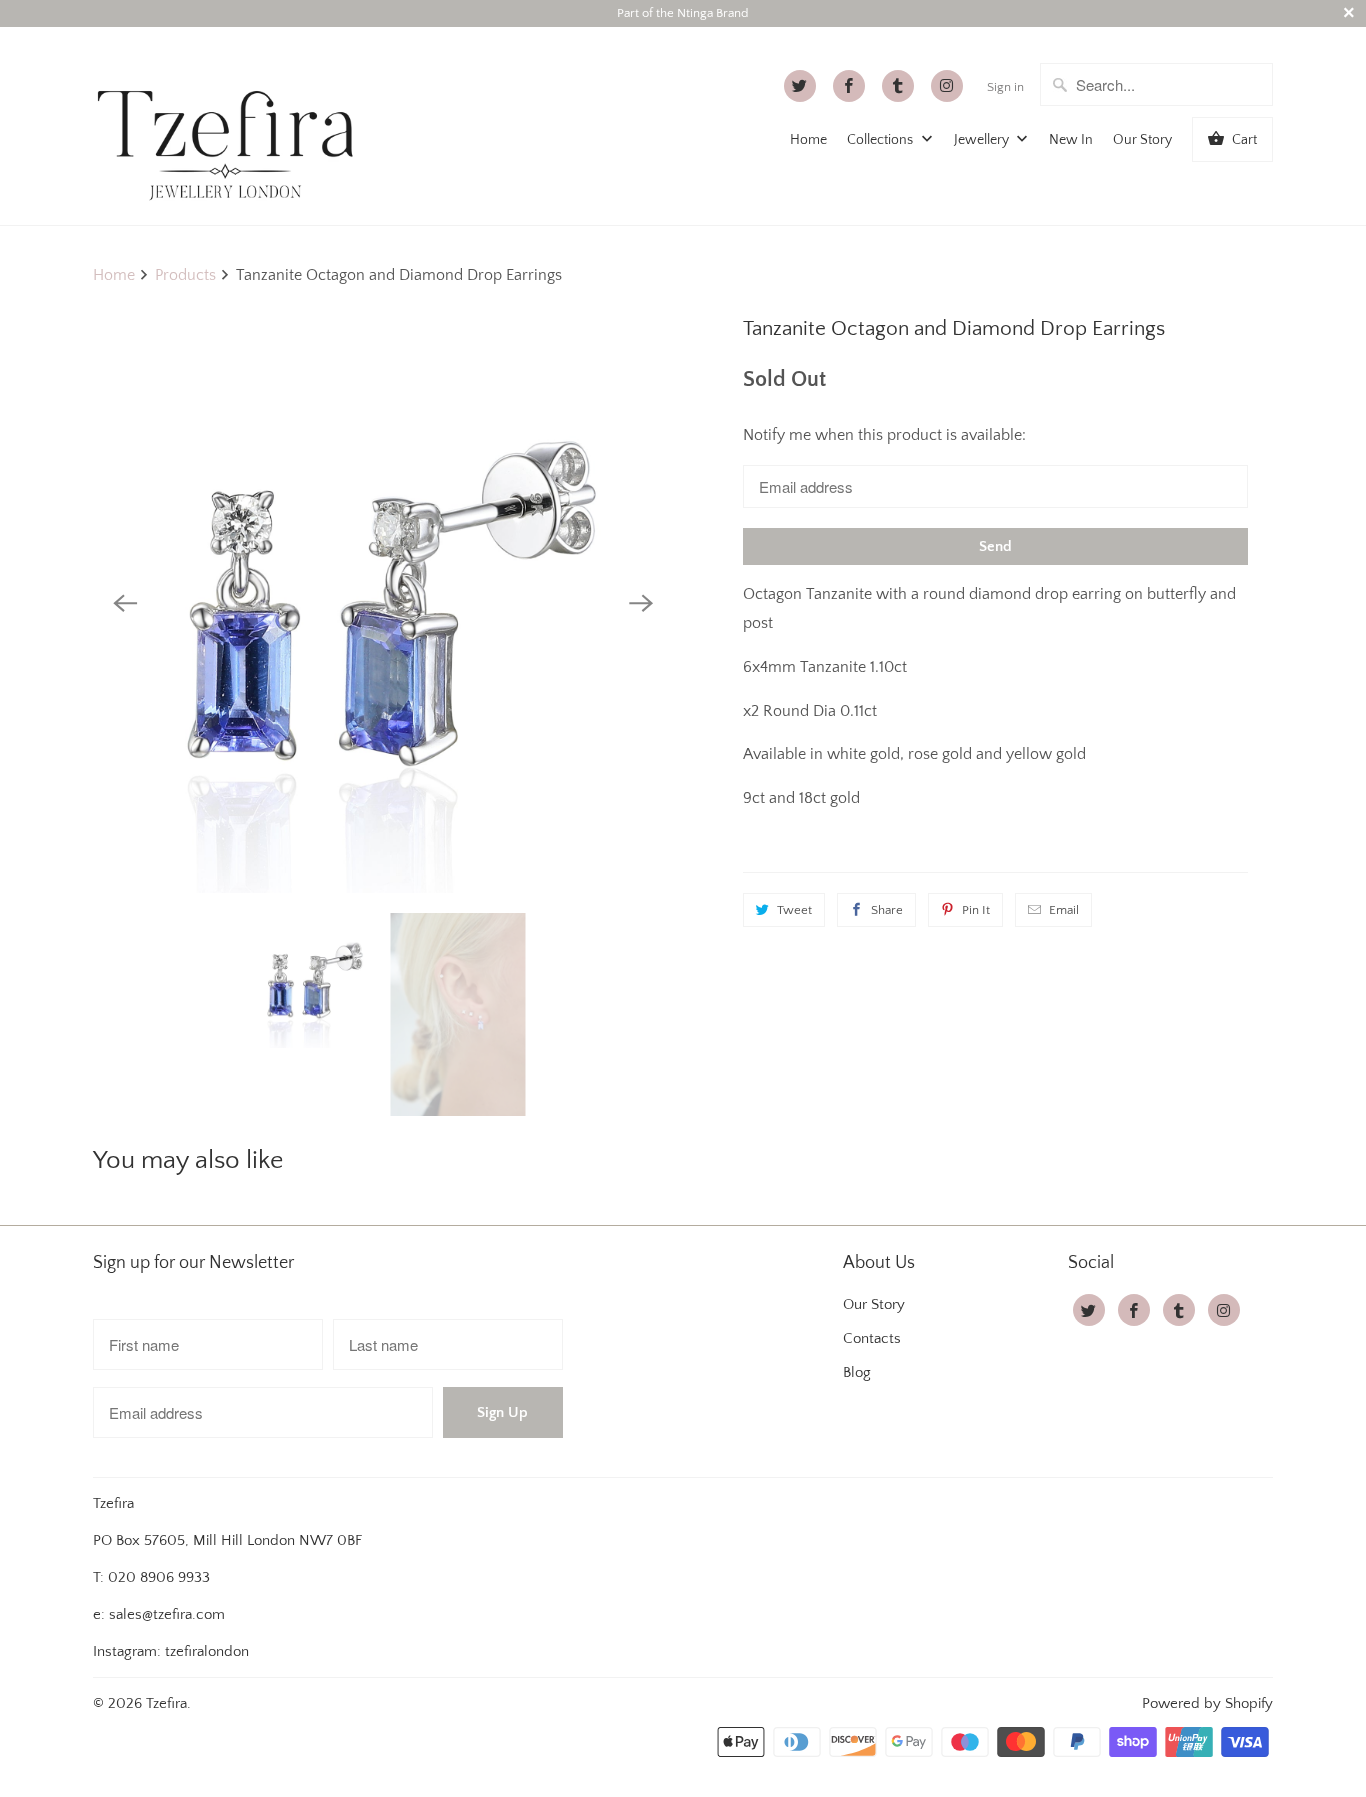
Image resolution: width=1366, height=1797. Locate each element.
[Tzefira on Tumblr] (898, 86)
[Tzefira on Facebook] (849, 86)
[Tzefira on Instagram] (947, 86)
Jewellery (983, 140)
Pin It (976, 910)
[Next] (641, 603)
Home (808, 140)
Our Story (1142, 140)
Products (185, 275)
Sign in (1005, 87)
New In (1071, 140)
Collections (881, 140)
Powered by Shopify (1207, 1703)
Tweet (794, 910)
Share (887, 910)
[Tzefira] (233, 125)
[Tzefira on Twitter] (800, 86)
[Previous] (125, 603)
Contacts (872, 1338)
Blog (857, 1372)
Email (1064, 910)
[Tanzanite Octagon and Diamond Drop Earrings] (383, 603)
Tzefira (166, 1703)
